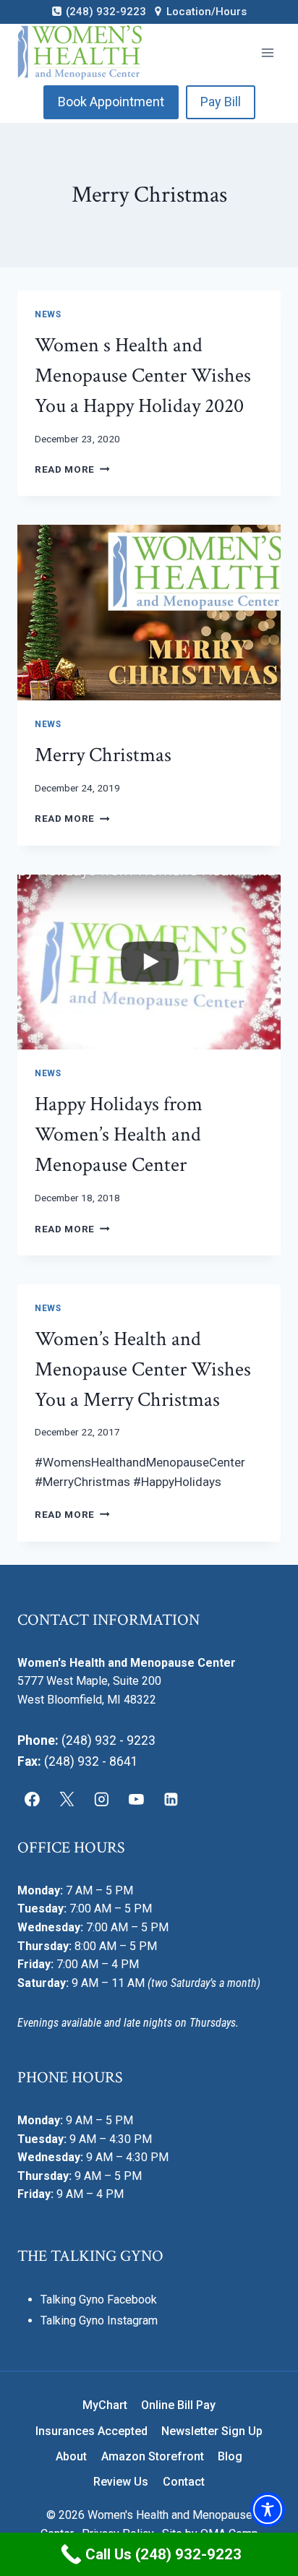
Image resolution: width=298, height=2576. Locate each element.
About (71, 2456)
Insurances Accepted (91, 2431)
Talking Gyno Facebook (99, 2300)
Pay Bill (221, 102)
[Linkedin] (171, 1799)
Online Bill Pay (178, 2405)
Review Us (121, 2482)
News (48, 314)
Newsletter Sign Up (212, 2431)
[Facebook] (33, 1799)
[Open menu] (267, 52)
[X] (67, 1799)
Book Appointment (111, 102)
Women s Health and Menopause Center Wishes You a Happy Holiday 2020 (143, 375)
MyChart (105, 2405)
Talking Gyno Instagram (99, 2320)
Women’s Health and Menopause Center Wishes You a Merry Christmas (143, 1369)
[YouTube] (136, 1799)
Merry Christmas (103, 755)
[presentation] (149, 613)
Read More (72, 469)
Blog (230, 2456)
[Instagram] (102, 1799)
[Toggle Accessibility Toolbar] (268, 2510)
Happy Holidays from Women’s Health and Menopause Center (119, 1134)
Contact (184, 2482)
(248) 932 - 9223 (108, 1740)
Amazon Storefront (153, 2456)
